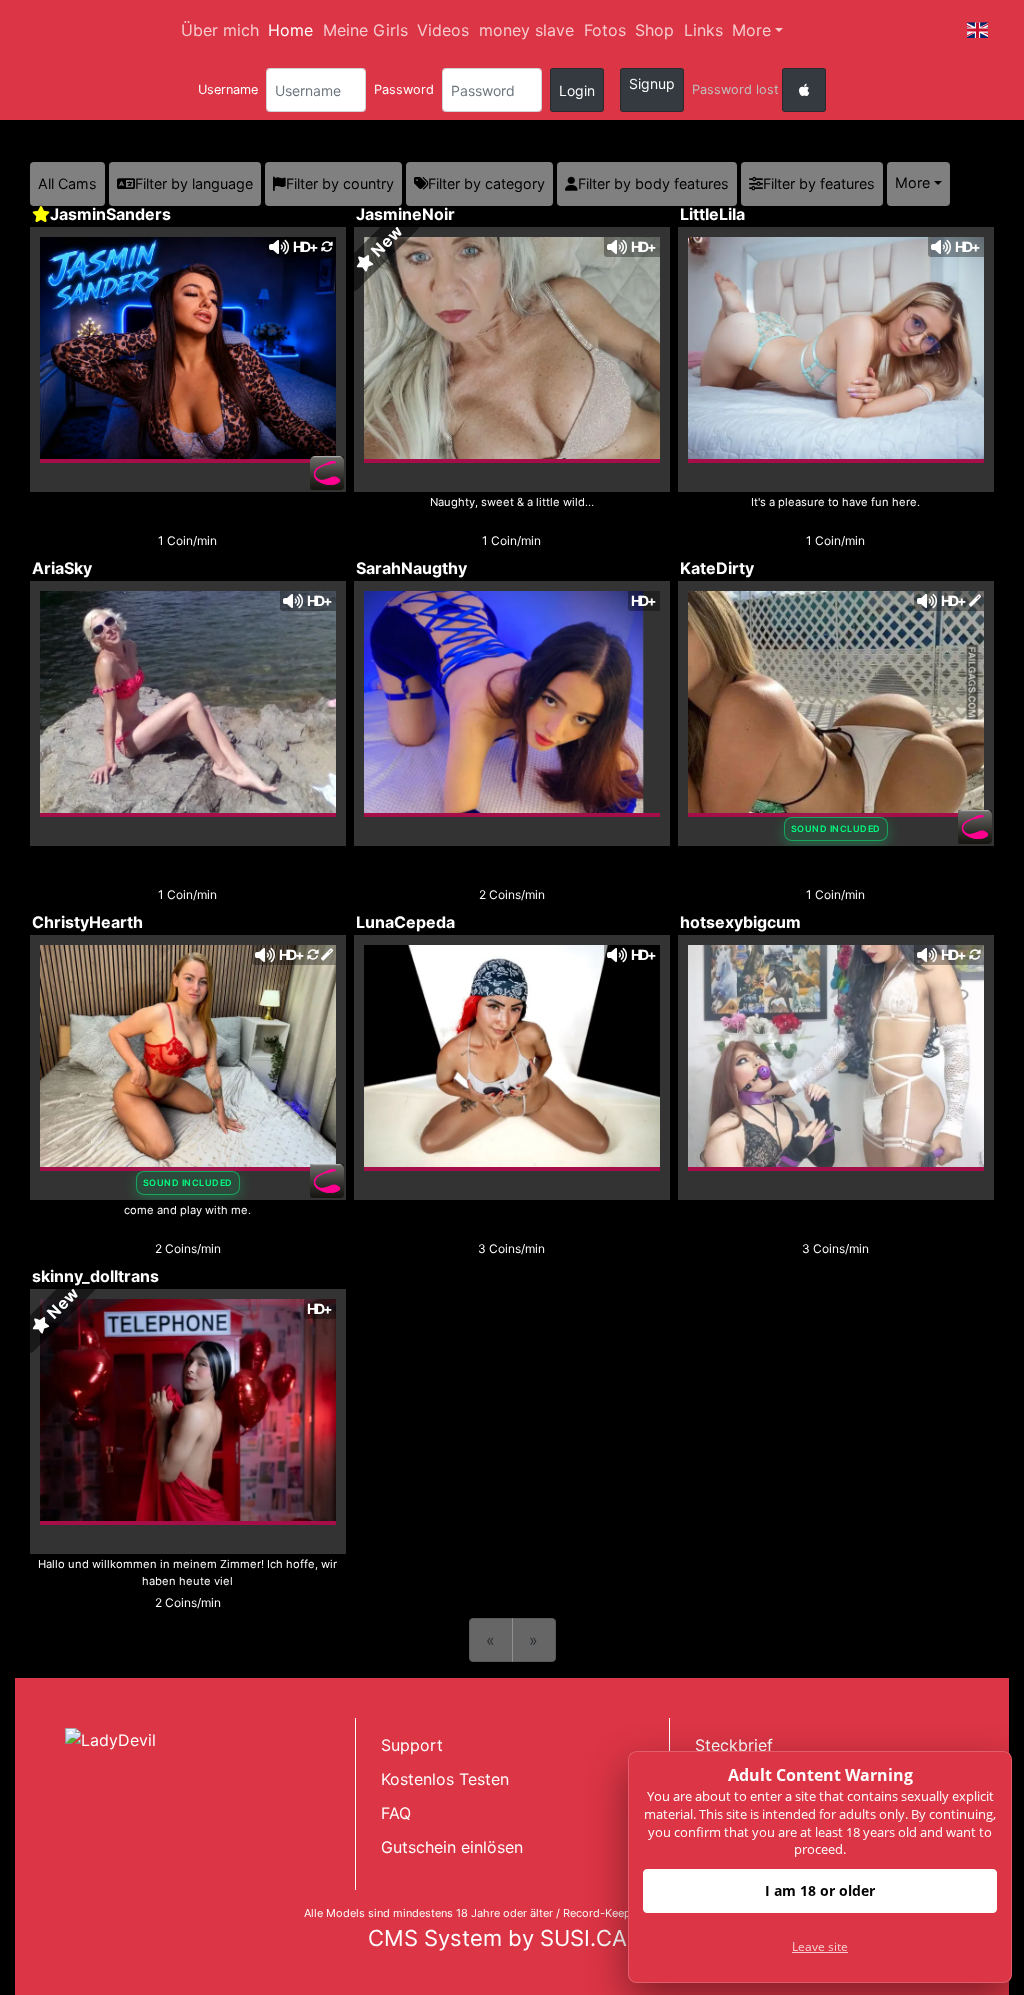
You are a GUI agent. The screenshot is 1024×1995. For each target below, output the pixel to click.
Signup (652, 83)
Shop (654, 30)
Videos (443, 30)
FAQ (396, 1813)
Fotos (605, 30)
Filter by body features (653, 183)
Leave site (820, 1946)
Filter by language (194, 183)
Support (412, 1745)
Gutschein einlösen (452, 1847)
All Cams (67, 183)
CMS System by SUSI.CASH (512, 1938)
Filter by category (486, 183)
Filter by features (819, 183)
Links (703, 30)
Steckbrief (734, 1745)
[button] (978, 30)
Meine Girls (365, 30)
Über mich (220, 30)
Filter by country (340, 183)
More (751, 30)
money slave (526, 30)
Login (577, 90)
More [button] (912, 182)
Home (290, 30)
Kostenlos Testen (445, 1779)
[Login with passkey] (804, 90)
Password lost (735, 89)
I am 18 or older (820, 1890)
